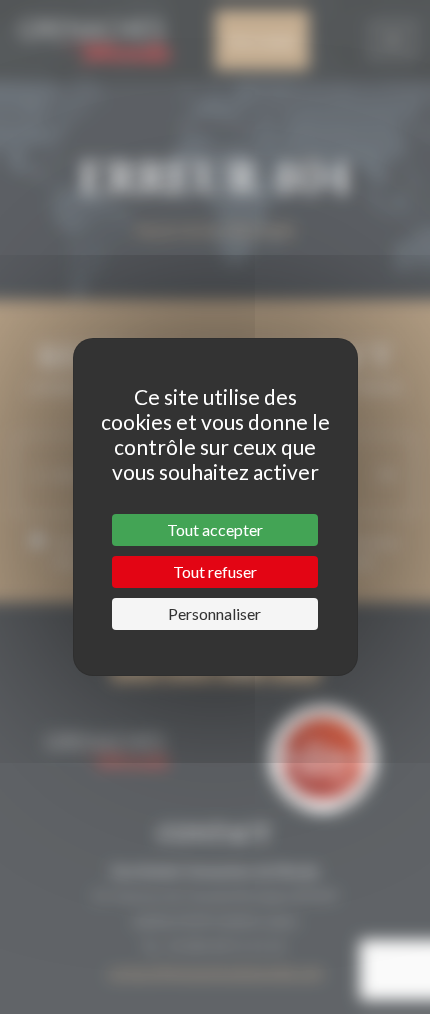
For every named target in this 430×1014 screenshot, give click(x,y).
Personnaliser (214, 613)
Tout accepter (215, 529)
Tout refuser (215, 571)
